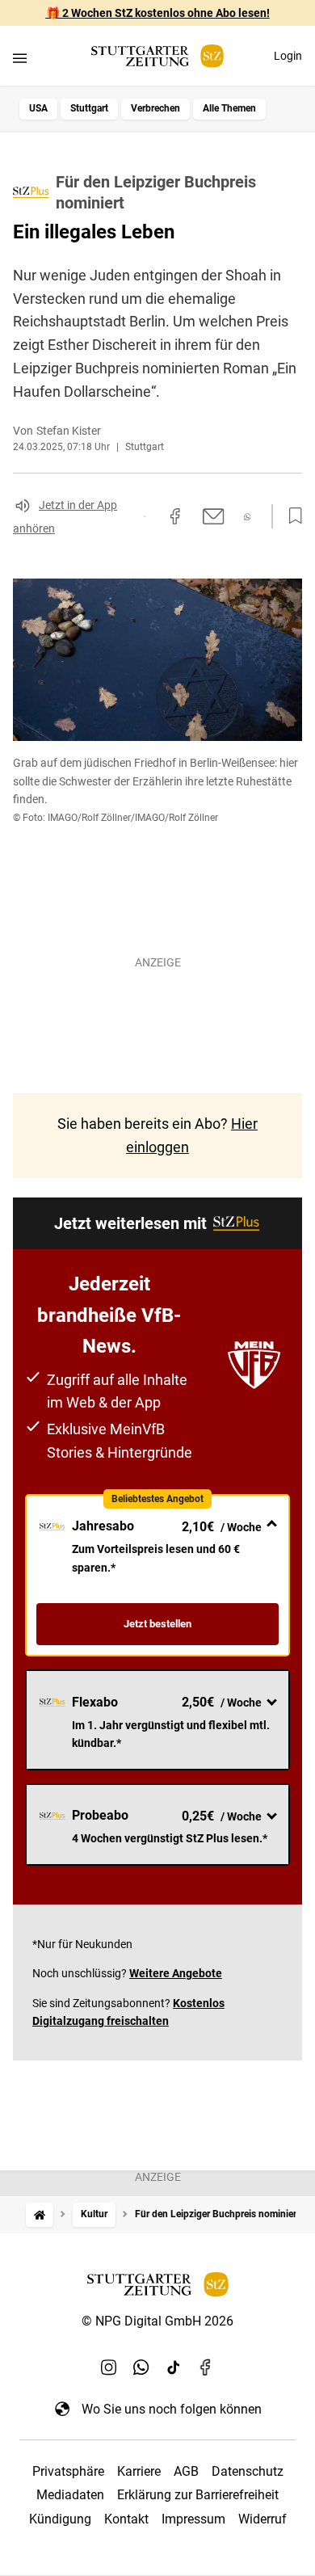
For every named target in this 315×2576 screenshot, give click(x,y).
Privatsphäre (68, 2471)
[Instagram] (109, 2367)
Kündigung (60, 2519)
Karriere (139, 2471)
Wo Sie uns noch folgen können (172, 2409)
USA (38, 108)
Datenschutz (248, 2471)
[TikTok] (174, 2367)
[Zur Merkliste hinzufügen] (291, 516)
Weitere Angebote (176, 1973)
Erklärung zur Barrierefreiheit (198, 2495)
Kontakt (126, 2519)
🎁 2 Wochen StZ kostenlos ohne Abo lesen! (158, 13)
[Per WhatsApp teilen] (248, 517)
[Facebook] (206, 2367)
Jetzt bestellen (157, 1624)
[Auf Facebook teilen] (175, 516)
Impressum (193, 2519)
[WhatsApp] (141, 2367)
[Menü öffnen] (20, 58)
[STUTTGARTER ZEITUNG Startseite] (157, 56)
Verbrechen (155, 108)
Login (288, 56)
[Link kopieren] (145, 516)
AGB (186, 2471)
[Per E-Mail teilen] (214, 516)
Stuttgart (89, 108)
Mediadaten (70, 2495)
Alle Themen (229, 108)
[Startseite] (40, 2214)
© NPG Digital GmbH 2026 (157, 2321)
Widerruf (262, 2519)
